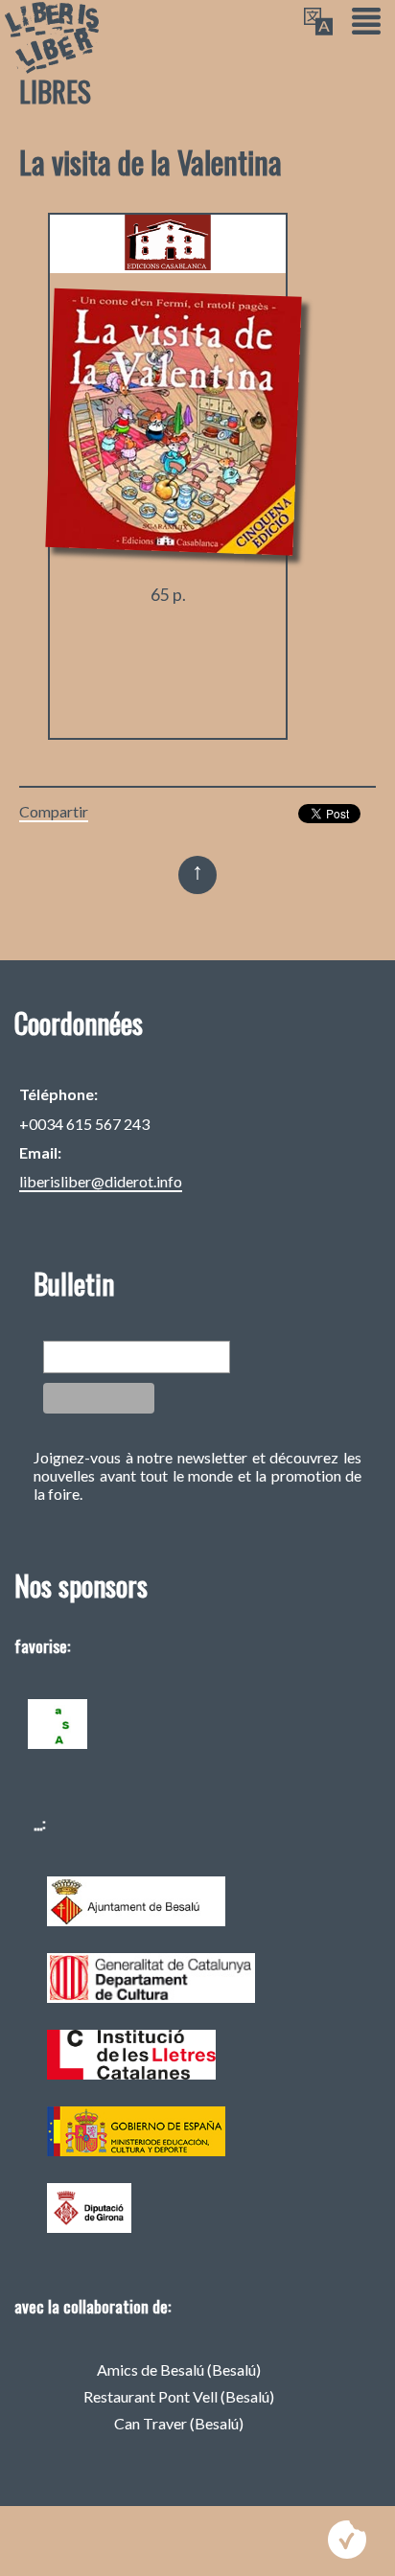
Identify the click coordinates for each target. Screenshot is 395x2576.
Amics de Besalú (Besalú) (179, 2369)
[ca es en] (318, 23)
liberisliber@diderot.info (101, 1181)
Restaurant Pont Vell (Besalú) (179, 2396)
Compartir (54, 811)
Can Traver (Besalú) (179, 2423)
